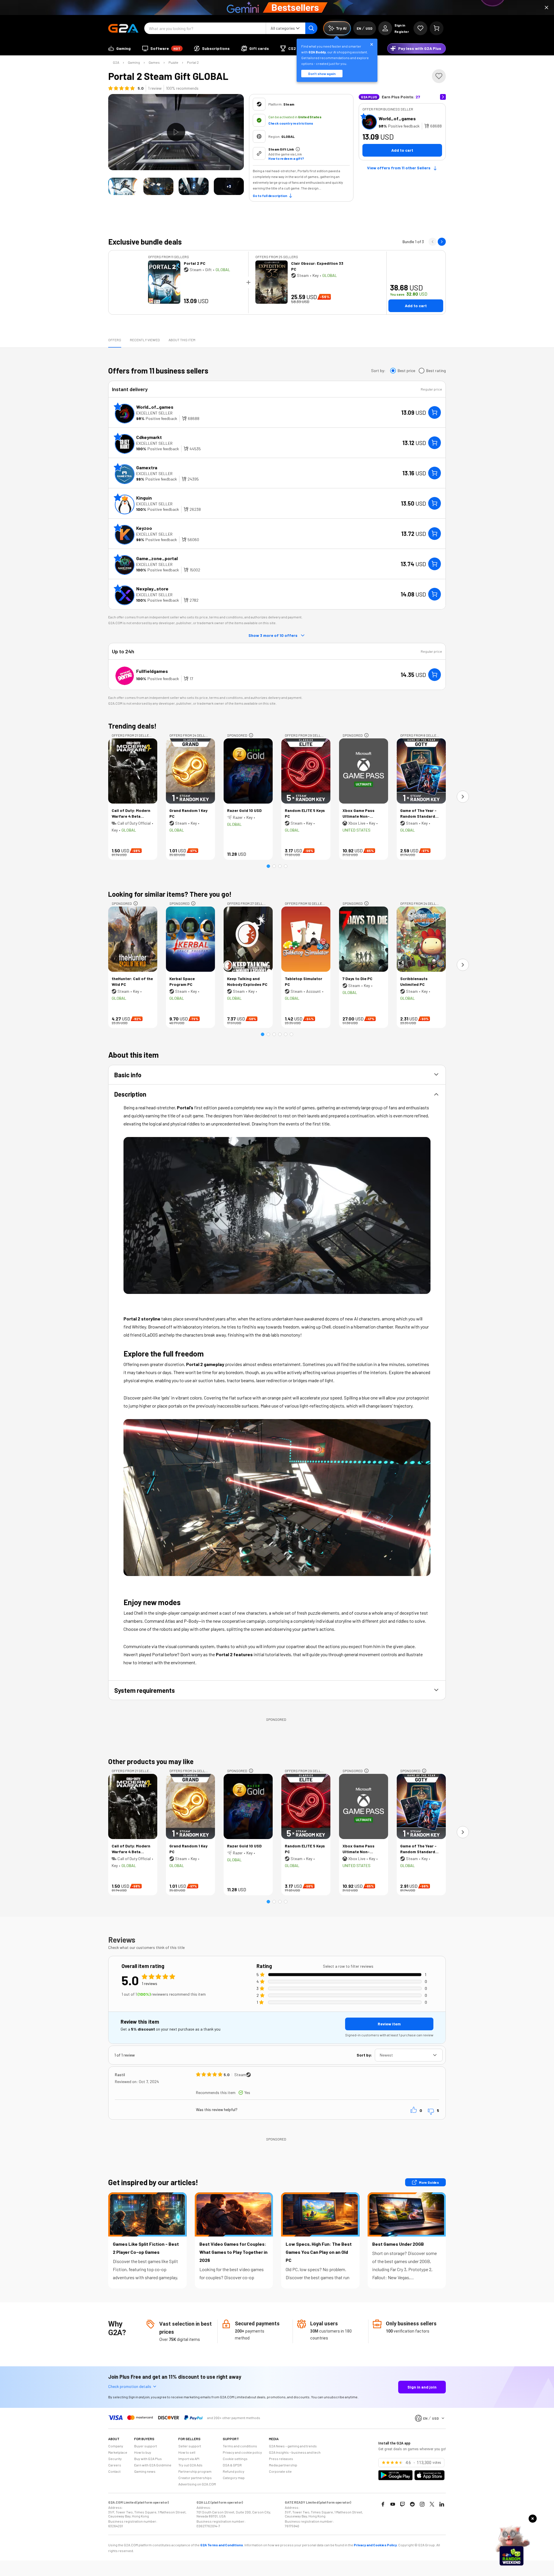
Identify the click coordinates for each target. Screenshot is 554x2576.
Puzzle (173, 62)
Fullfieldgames (152, 671)
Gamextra (147, 467)
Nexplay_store (152, 589)
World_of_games (397, 118)
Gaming (134, 62)
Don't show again (322, 74)
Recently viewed (145, 340)
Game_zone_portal (157, 558)
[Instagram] (422, 2504)
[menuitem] (119, 48)
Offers (115, 340)
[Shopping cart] (437, 28)
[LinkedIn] (442, 2504)
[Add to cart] (435, 412)
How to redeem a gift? (286, 158)
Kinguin (144, 498)
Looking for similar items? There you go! (170, 894)
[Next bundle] (442, 242)
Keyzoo (144, 528)
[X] (432, 2504)
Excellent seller (154, 413)
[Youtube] (393, 2504)
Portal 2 (193, 62)
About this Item (182, 340)
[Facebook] (383, 2504)
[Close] (546, 7)
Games (154, 62)
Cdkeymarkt (149, 437)
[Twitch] (403, 2504)
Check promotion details (130, 2386)
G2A (116, 62)
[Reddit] (412, 2504)
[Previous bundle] (433, 242)
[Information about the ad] (251, 735)
